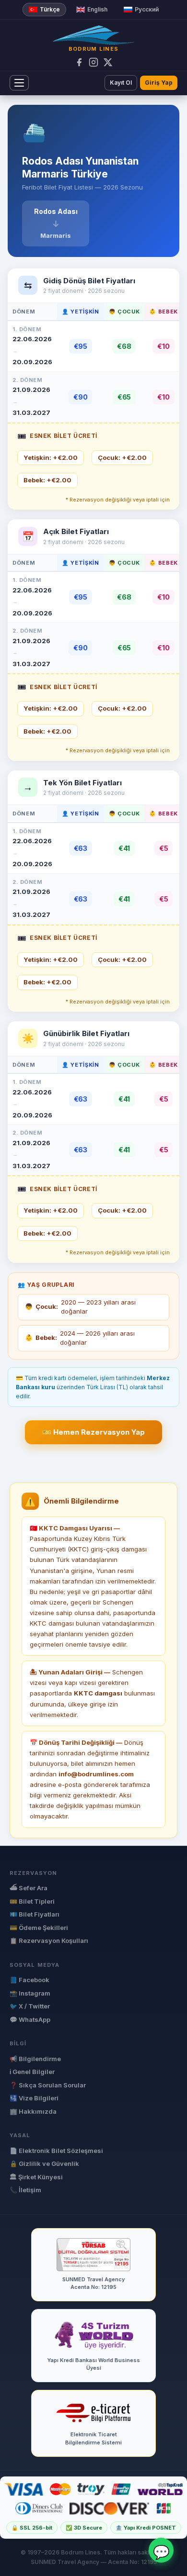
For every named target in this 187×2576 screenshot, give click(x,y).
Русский (147, 9)
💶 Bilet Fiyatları (35, 1914)
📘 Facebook (29, 1980)
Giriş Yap (159, 83)
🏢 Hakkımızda (33, 2111)
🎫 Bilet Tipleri (32, 1901)
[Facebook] (79, 62)
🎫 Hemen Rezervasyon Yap (93, 1432)
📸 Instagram (30, 1993)
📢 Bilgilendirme (35, 2059)
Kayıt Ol (121, 83)
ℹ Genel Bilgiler (32, 2072)
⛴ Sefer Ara (29, 1888)
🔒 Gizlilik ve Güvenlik (44, 2163)
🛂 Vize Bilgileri (34, 2098)
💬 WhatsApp (30, 2019)
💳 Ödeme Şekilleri (39, 1928)
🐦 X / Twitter (30, 2006)
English (97, 9)
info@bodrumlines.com (96, 1774)
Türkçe (50, 9)
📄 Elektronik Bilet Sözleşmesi (56, 2151)
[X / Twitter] (108, 62)
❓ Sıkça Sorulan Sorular (48, 2085)
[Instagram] (93, 62)
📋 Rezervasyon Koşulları (49, 1940)
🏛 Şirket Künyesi (36, 2177)
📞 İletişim (25, 2190)
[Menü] (19, 83)
